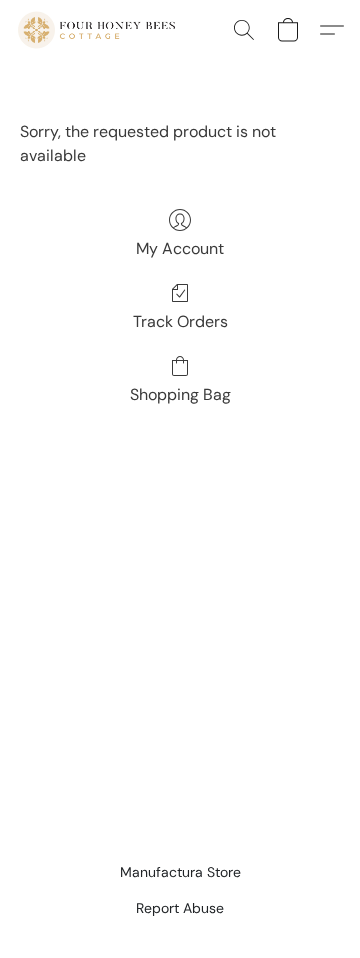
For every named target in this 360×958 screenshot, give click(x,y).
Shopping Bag (180, 394)
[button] (100, 30)
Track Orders (180, 321)
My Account (180, 248)
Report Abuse (180, 908)
